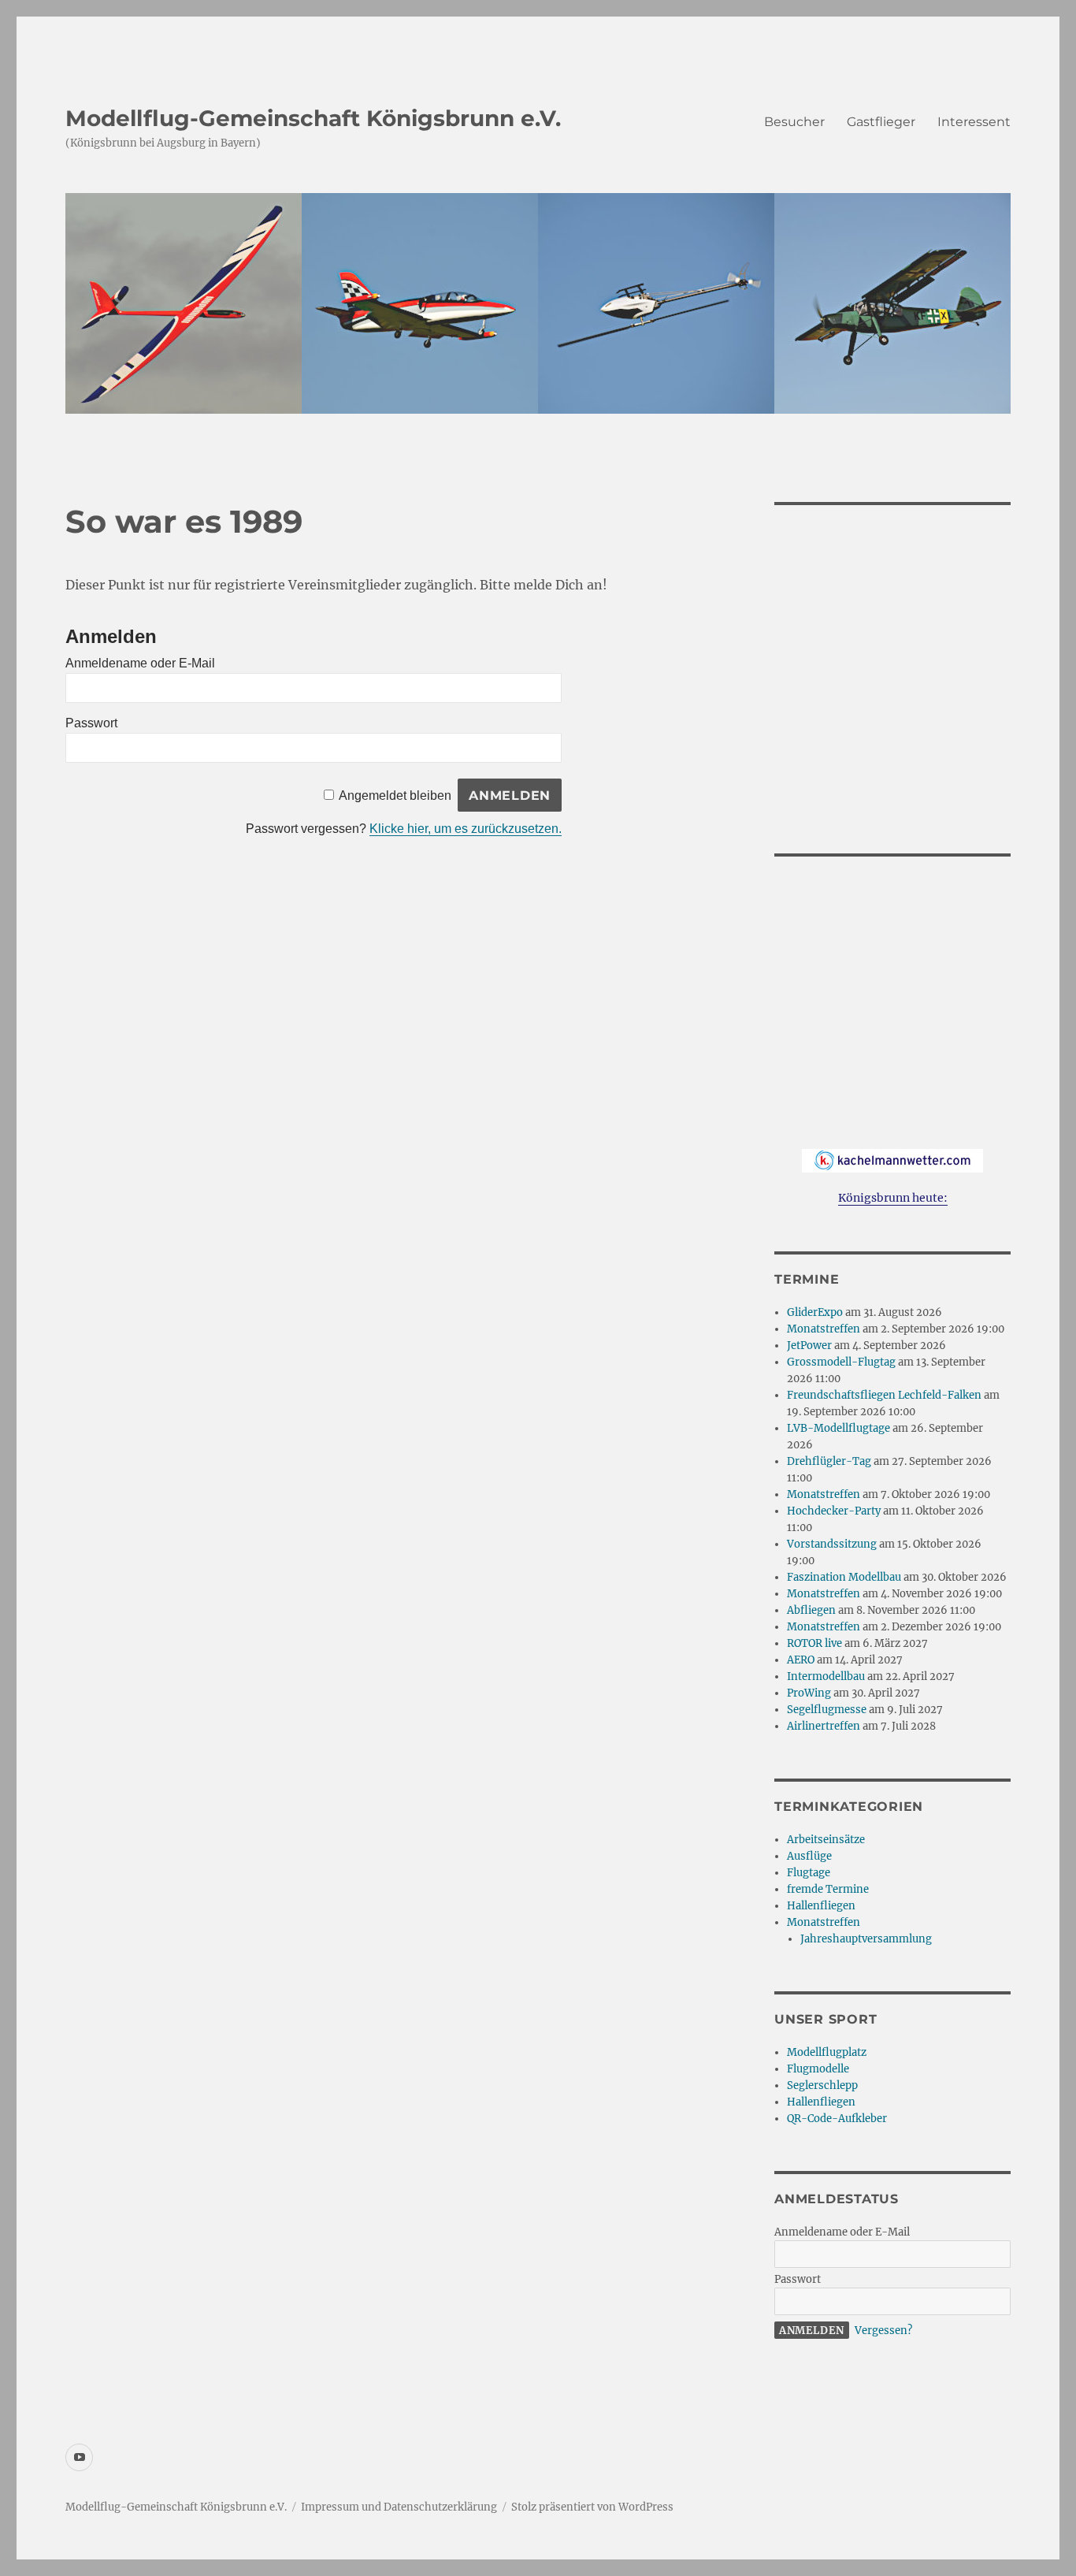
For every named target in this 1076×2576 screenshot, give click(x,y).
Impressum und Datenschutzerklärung (399, 2507)
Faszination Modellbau (844, 1577)
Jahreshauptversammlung (866, 1939)
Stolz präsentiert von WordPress (592, 2507)
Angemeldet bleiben (395, 795)
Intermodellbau (826, 1676)
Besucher (794, 122)
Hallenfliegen (821, 1906)
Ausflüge (809, 1856)
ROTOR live (814, 1643)
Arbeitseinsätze (826, 1840)
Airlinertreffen (824, 1726)
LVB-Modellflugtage (839, 1428)
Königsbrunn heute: (893, 1198)
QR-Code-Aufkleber (837, 2119)
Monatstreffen (824, 1329)
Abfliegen (811, 1610)
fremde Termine (828, 1889)
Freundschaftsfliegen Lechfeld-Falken (884, 1395)
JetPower (809, 1346)
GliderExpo (815, 1312)
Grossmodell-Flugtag (841, 1362)
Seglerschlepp (822, 2085)
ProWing (809, 1693)
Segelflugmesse (827, 1710)
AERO (801, 1660)
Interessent (974, 122)
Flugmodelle (818, 2069)
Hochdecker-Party (834, 1511)
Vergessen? (883, 2331)
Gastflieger (881, 122)
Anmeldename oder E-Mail (140, 663)
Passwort (91, 723)
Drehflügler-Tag (829, 1461)
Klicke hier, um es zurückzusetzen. (466, 829)
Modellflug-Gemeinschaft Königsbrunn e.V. (313, 118)
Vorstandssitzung (832, 1544)
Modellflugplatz (827, 2052)
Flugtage (809, 1873)
